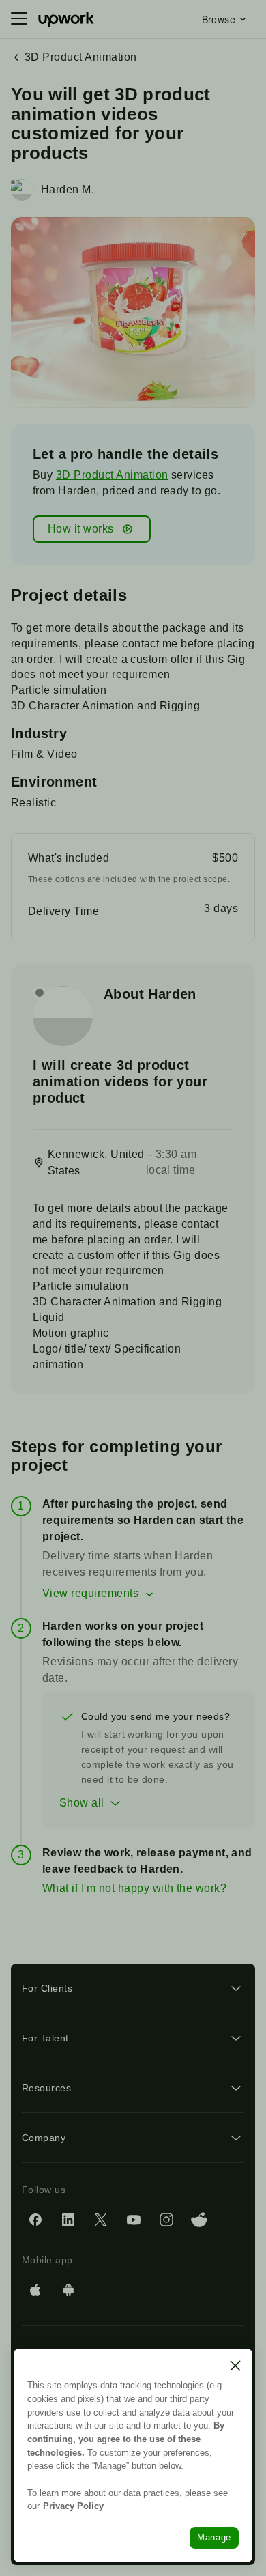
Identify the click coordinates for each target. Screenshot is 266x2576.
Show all (82, 1803)
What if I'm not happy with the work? (134, 1888)
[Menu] (19, 19)
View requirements (90, 1593)
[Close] (235, 2366)
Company (44, 2138)
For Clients (47, 1988)
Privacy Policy (73, 2506)
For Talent (45, 2038)
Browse (219, 19)
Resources (46, 2088)
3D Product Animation (112, 475)
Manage (214, 2537)
